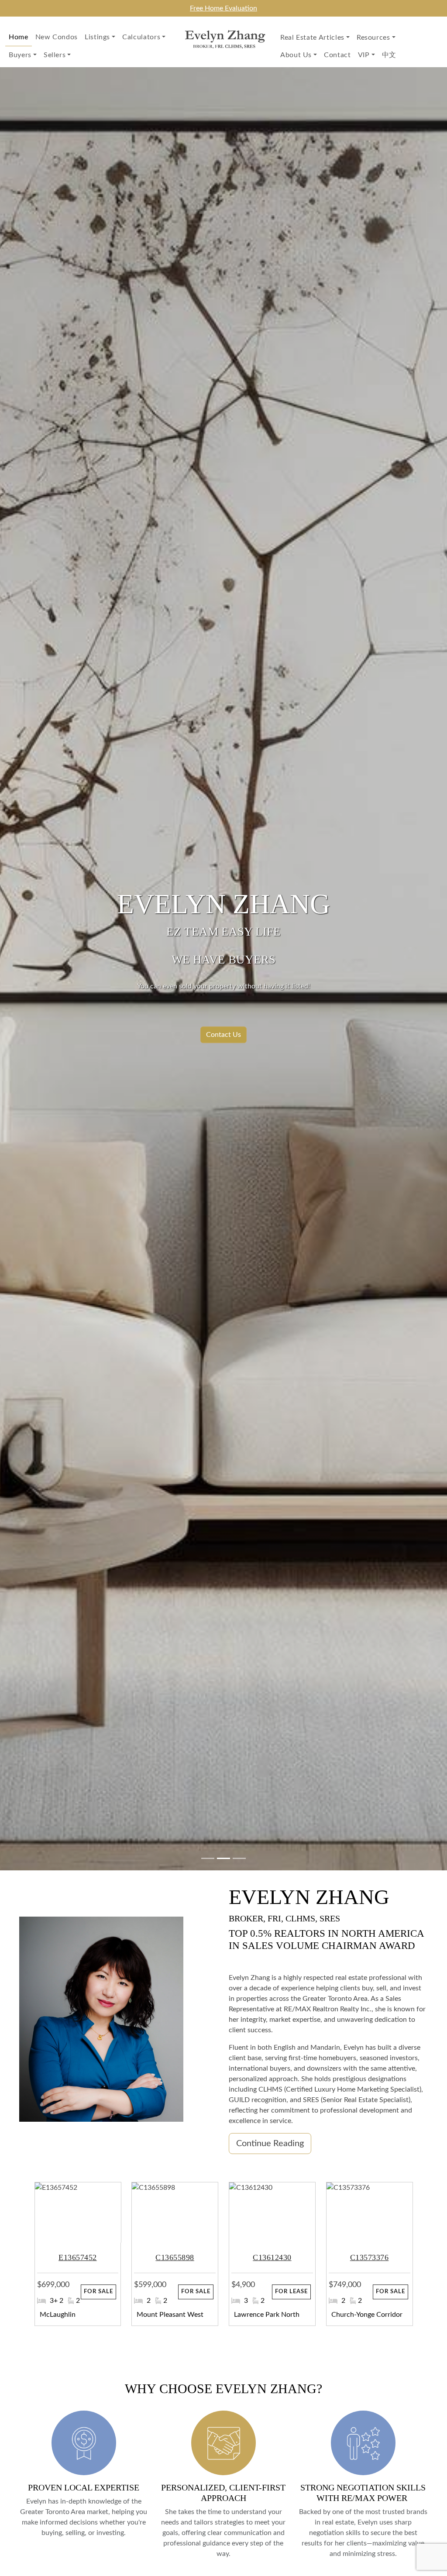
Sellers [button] (55, 55)
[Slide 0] (208, 1858)
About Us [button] (296, 55)
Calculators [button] (141, 37)
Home (19, 37)
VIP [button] (364, 55)
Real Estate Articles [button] (312, 38)
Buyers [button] (20, 55)
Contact (337, 55)
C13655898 (162, 2257)
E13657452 (65, 2257)
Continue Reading (270, 2144)
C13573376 (357, 2257)
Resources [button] (373, 38)
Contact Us (223, 1035)
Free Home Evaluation (223, 8)
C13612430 (260, 2257)
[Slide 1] (223, 1858)
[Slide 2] (239, 1858)
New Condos (57, 37)
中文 (389, 55)
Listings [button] (97, 37)
